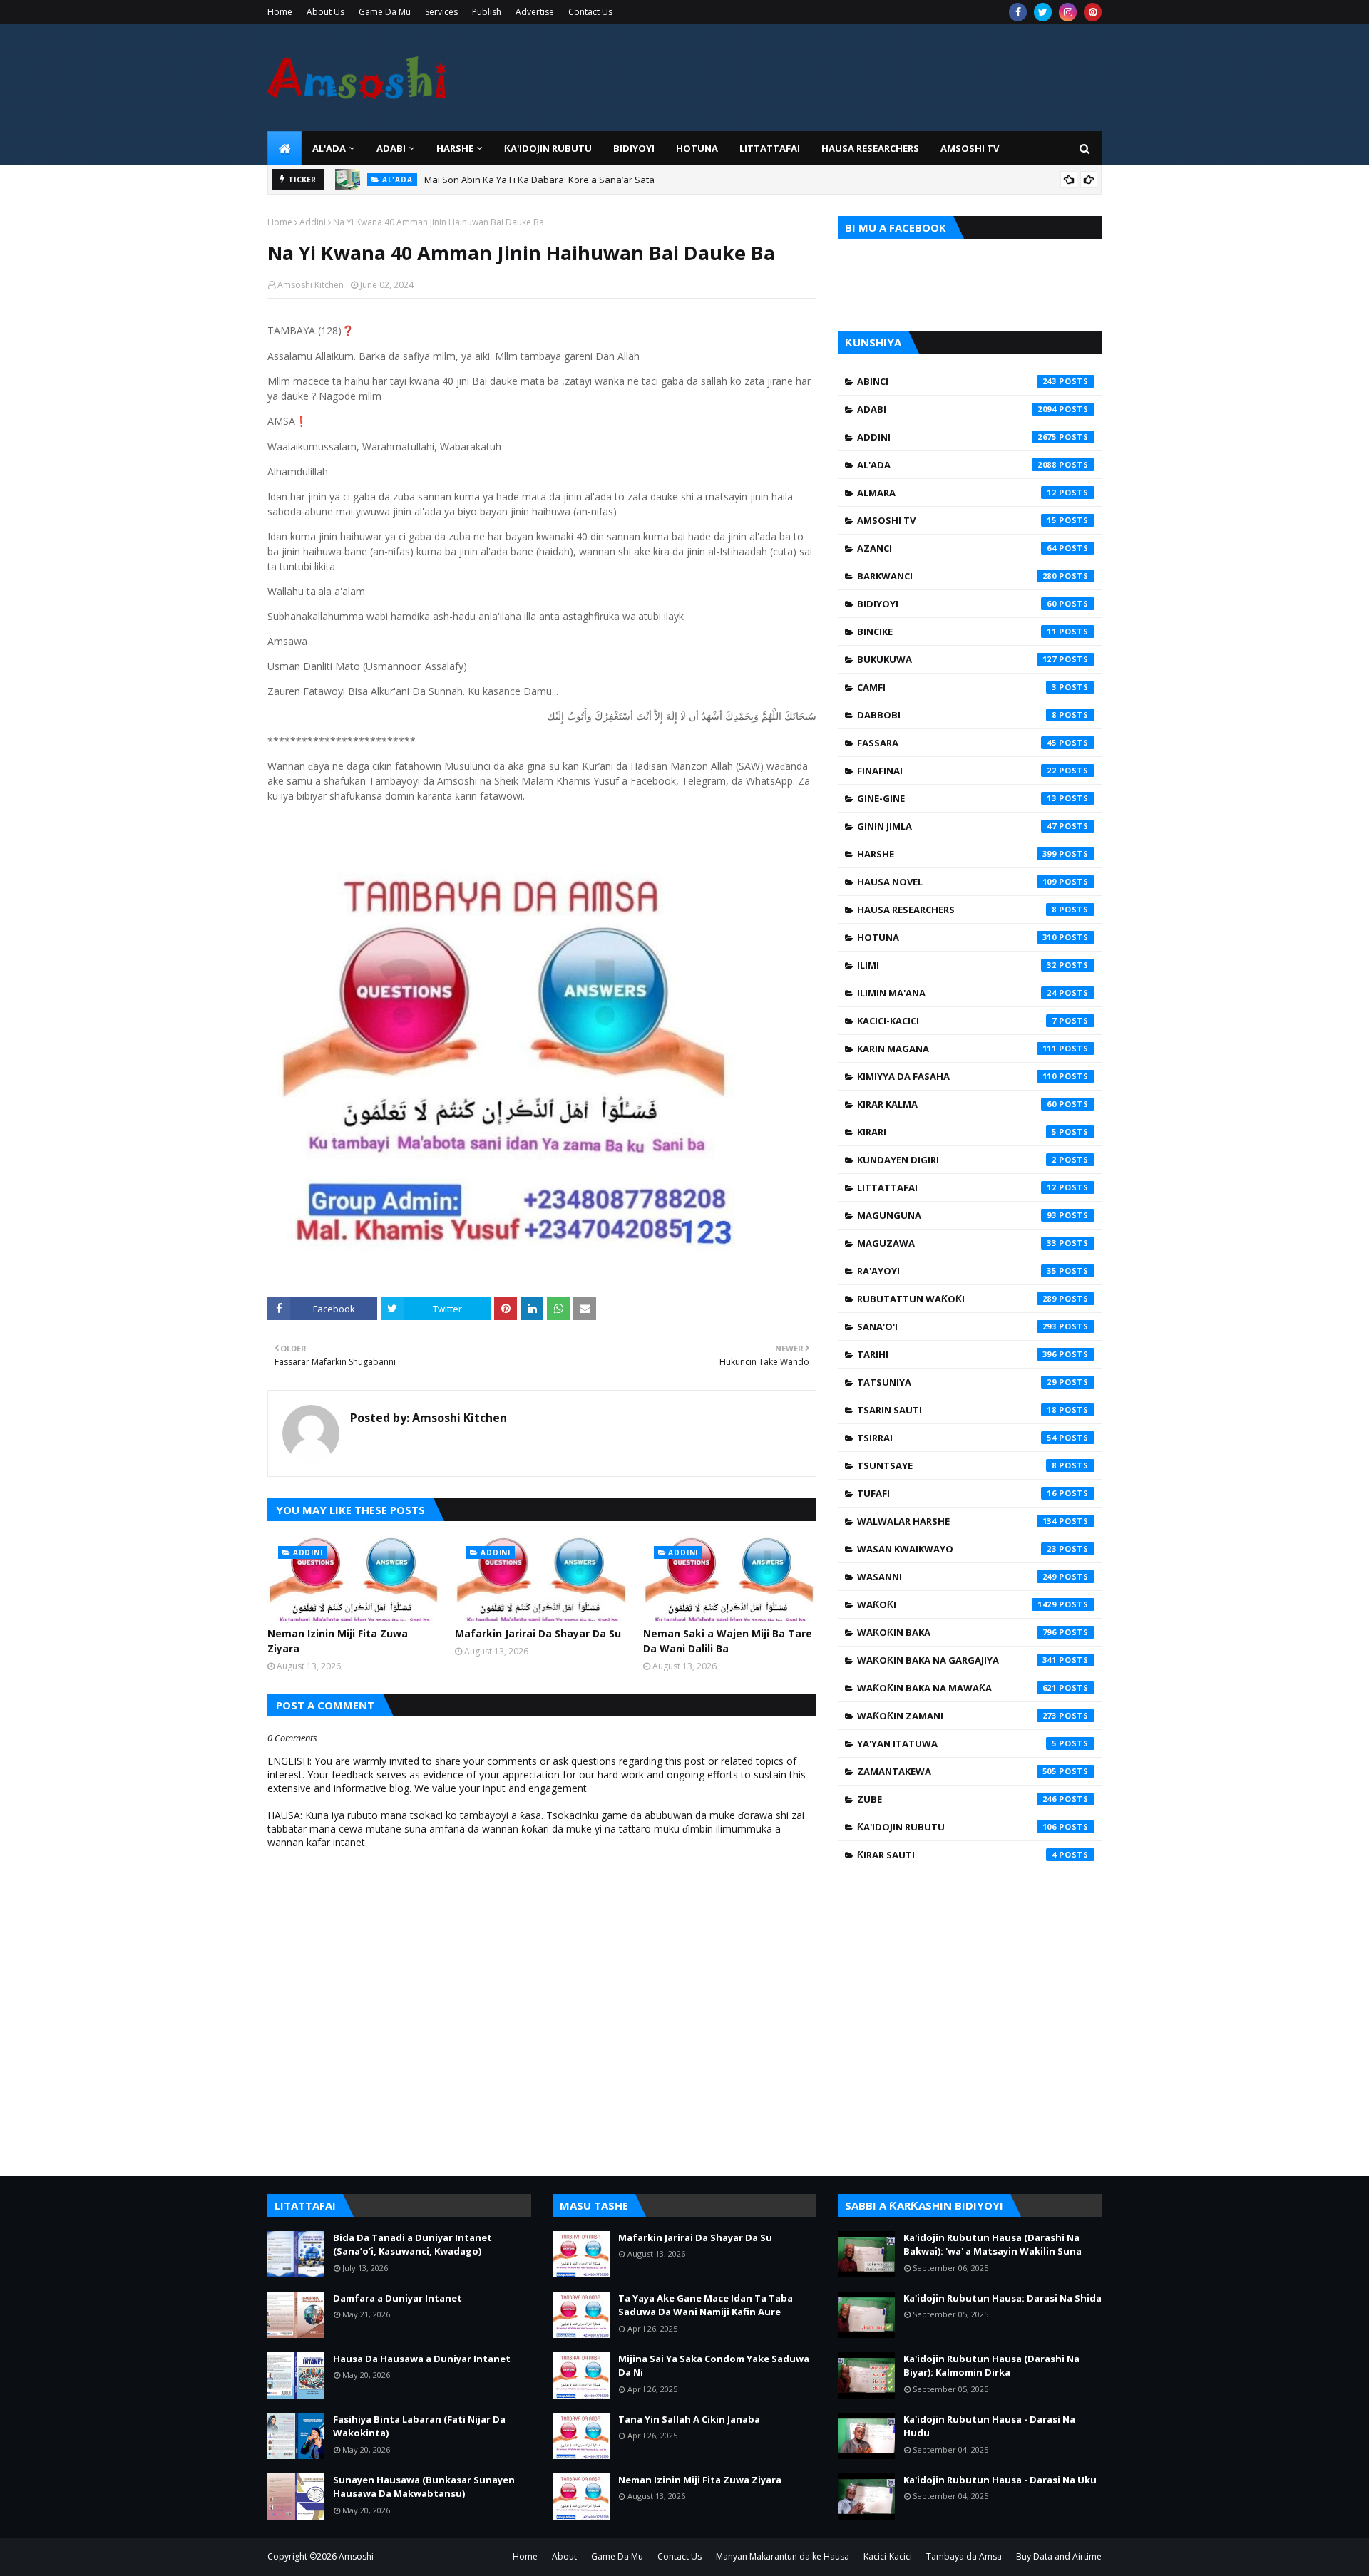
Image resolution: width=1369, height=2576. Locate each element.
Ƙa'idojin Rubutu (957, 1827)
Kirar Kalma (957, 1104)
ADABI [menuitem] (391, 148)
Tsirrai (957, 1438)
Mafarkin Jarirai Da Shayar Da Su (538, 1633)
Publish (487, 12)
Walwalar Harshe (957, 1521)
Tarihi (957, 1354)
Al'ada (957, 465)
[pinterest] (1093, 12)
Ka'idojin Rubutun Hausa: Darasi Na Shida (1003, 2298)
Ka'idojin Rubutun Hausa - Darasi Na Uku (1000, 2480)
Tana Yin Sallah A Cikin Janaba (689, 2419)
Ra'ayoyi (957, 1271)
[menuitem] (284, 148)
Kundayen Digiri (957, 1160)
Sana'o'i (957, 1326)
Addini (313, 222)
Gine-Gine (957, 798)
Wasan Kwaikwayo (957, 1549)
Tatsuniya (957, 1382)
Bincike (957, 632)
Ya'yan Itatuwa (957, 1743)
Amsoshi (356, 2556)
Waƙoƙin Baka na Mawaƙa (957, 1688)
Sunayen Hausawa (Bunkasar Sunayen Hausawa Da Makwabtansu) (424, 2487)
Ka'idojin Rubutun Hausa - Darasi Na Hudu (989, 2426)
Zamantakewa (957, 1771)
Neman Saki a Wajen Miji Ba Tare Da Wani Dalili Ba (728, 1641)
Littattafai (957, 1187)
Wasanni (957, 1577)
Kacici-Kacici (957, 1021)
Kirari (957, 1132)
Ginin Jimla (957, 826)
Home (280, 12)
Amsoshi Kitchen (311, 285)
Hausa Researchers (957, 910)
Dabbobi (957, 715)
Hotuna (957, 937)
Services (441, 12)
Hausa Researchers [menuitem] (870, 148)
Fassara (957, 743)
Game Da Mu (385, 12)
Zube (957, 1799)
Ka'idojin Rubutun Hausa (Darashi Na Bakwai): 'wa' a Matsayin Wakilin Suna (993, 2245)
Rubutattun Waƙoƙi (957, 1299)
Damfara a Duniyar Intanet (398, 2298)
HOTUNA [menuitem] (697, 148)
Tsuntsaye (957, 1465)
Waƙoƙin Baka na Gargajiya (957, 1660)
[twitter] (1043, 12)
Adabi (957, 409)
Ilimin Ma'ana (957, 993)
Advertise (535, 12)
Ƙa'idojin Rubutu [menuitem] (548, 148)
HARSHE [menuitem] (455, 148)
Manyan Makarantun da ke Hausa (783, 2556)
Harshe (957, 854)
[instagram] (1068, 12)
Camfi (957, 687)
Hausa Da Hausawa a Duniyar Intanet (422, 2359)
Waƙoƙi (957, 1604)
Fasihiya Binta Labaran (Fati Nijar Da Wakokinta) (419, 2426)
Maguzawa (957, 1243)
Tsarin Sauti (957, 1410)
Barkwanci (957, 576)
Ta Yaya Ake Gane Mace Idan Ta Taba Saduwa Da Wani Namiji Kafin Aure (706, 2305)
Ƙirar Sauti (957, 1855)
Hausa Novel (957, 882)
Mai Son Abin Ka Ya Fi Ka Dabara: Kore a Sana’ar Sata (539, 180)
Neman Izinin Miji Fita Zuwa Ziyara (338, 1641)
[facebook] (1018, 12)
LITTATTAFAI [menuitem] (770, 148)
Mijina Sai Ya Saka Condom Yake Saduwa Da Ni (714, 2366)
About (564, 2556)
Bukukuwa (957, 659)
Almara (957, 493)
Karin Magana (957, 1049)
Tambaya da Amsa (964, 2556)
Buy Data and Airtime (1059, 2556)
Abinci (957, 381)
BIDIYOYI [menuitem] (634, 148)
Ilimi (957, 965)
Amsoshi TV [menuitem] (970, 148)
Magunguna (957, 1215)
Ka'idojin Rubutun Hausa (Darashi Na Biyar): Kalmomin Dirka (991, 2366)
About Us (325, 12)
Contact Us (590, 12)
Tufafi (957, 1493)
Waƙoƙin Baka (957, 1632)
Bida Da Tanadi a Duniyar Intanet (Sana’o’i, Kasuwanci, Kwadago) (412, 2245)
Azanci (957, 548)
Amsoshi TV (957, 520)
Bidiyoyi (957, 604)
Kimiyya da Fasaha (957, 1076)
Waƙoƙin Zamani (957, 1716)
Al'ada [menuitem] (329, 148)
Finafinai (957, 771)
